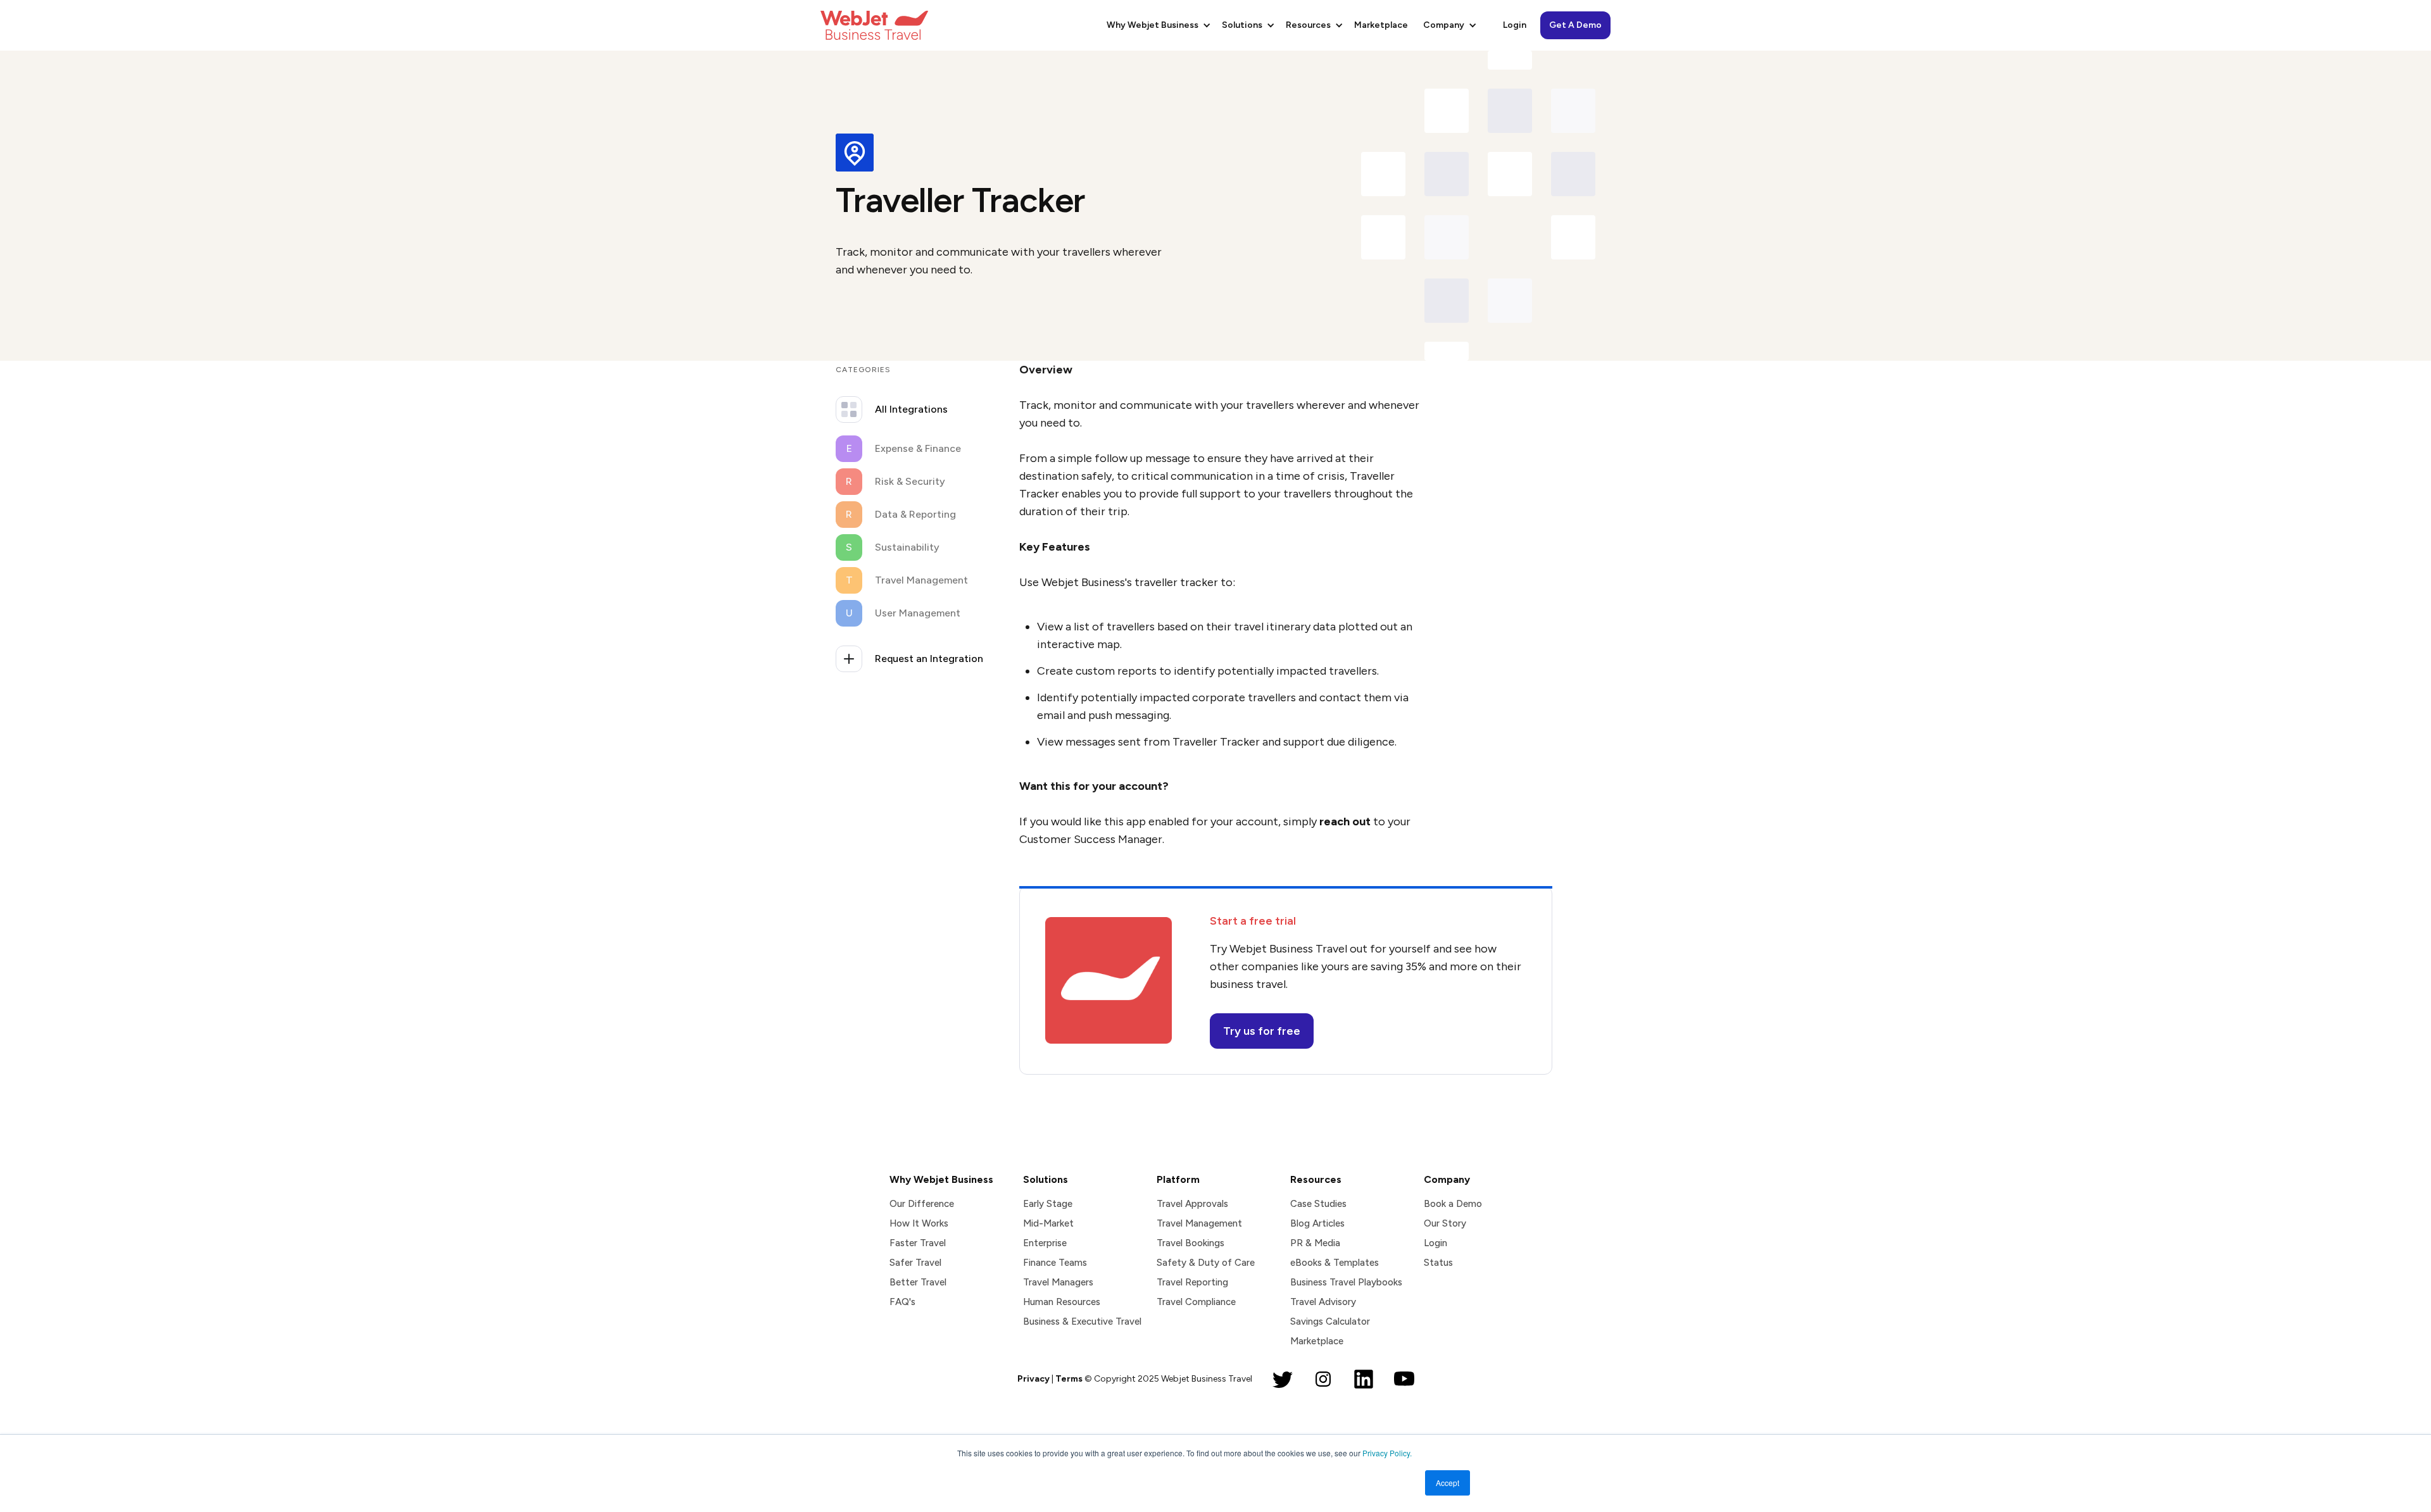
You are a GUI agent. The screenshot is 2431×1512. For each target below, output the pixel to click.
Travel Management (1199, 1223)
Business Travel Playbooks (1346, 1282)
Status (1438, 1263)
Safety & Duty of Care (1206, 1263)
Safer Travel (915, 1263)
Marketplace (1381, 25)
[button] (1157, 25)
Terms (1069, 1379)
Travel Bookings (1190, 1243)
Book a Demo (1453, 1204)
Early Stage (1048, 1204)
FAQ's (902, 1302)
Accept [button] (1448, 1483)
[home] (874, 25)
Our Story (1445, 1223)
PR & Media (1315, 1243)
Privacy (1033, 1379)
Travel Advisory (1323, 1302)
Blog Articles (1317, 1223)
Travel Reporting (1192, 1282)
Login (1515, 25)
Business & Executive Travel (1082, 1321)
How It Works (919, 1223)
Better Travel (918, 1282)
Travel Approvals (1192, 1204)
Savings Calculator (1330, 1321)
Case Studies (1318, 1204)
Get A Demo (1575, 25)
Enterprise (1045, 1243)
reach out (1345, 822)
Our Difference (922, 1204)
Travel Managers (1058, 1282)
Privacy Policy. (1387, 1453)
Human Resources (1062, 1302)
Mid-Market (1048, 1223)
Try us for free (1262, 1031)
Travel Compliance (1196, 1302)
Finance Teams (1055, 1263)
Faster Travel (918, 1243)
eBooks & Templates (1335, 1263)
